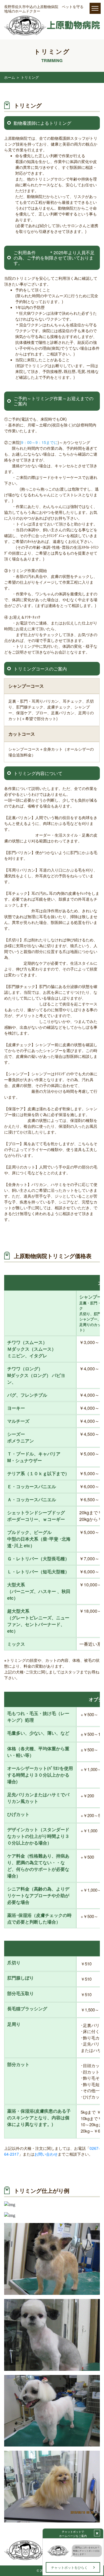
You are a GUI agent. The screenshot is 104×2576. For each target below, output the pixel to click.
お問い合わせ (46, 2154)
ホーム (10, 77)
